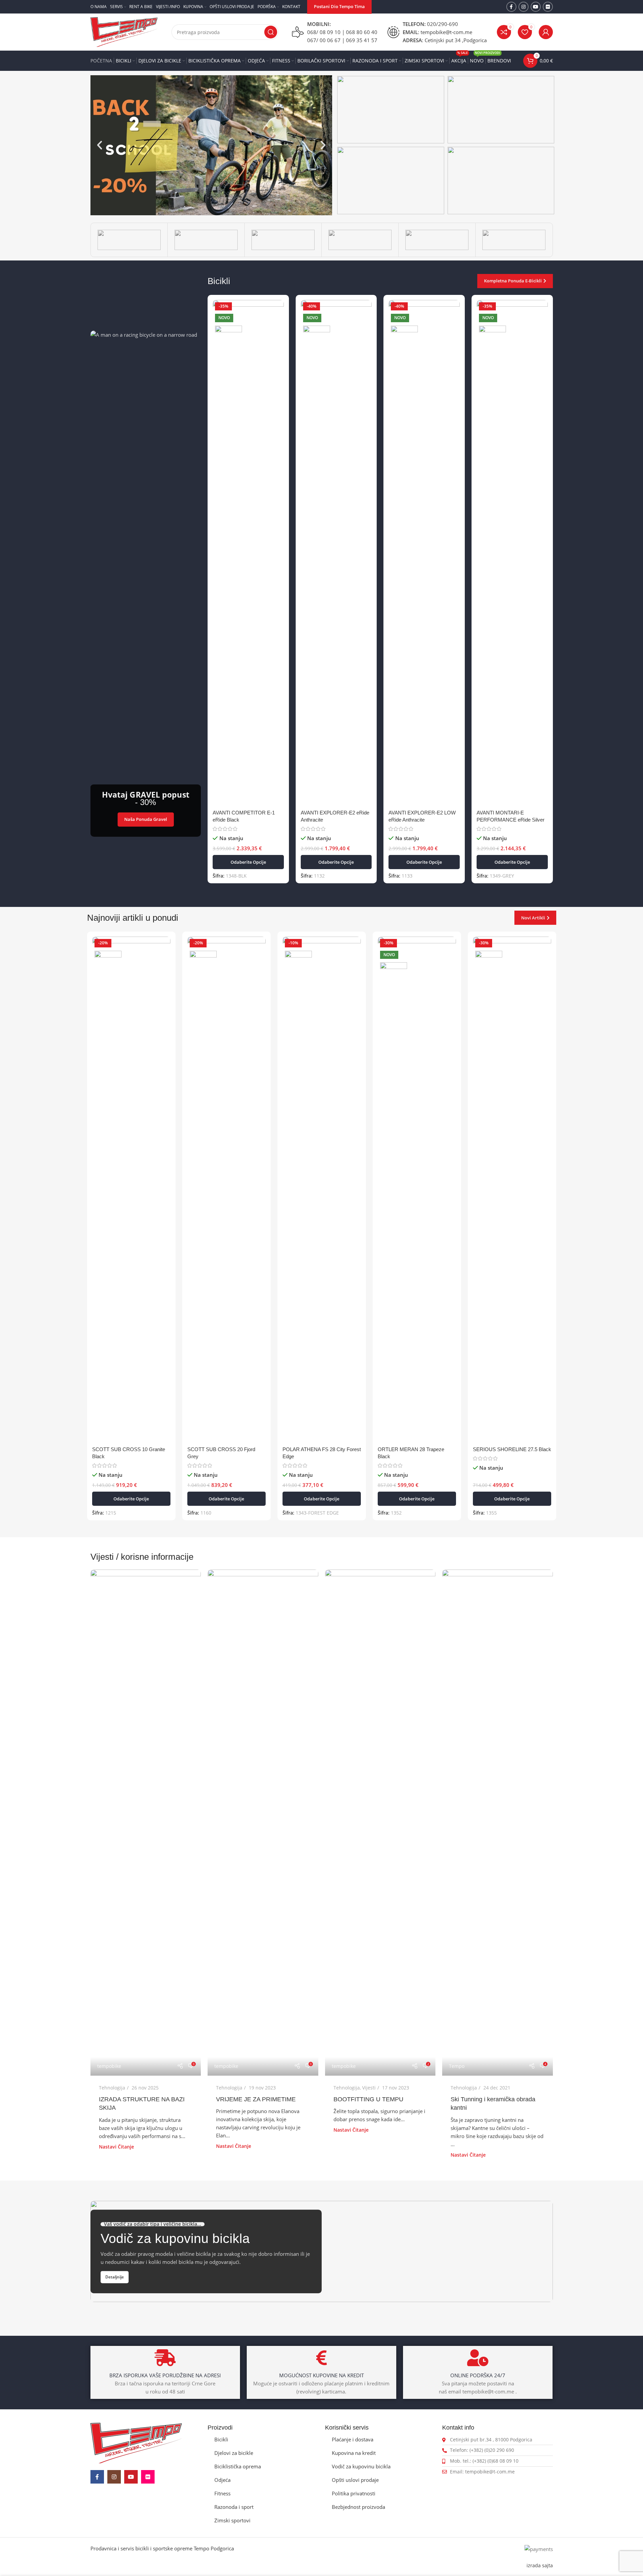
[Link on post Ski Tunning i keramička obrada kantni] (498, 1823)
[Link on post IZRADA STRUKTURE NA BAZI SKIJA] (146, 1823)
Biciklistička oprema (238, 2466)
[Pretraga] (271, 32)
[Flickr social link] (548, 7)
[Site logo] (124, 31)
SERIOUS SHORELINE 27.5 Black (512, 1449)
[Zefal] (206, 240)
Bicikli (221, 2439)
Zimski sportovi (232, 2520)
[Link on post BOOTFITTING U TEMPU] (380, 1823)
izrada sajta (540, 2566)
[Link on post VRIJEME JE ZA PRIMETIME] (263, 1823)
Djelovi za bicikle (234, 2453)
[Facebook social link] (511, 7)
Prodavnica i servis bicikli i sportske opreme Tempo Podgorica (162, 2548)
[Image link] (136, 2442)
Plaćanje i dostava (353, 2439)
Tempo (457, 2066)
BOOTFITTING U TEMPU (368, 2099)
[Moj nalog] (546, 32)
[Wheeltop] (514, 240)
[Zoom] (129, 240)
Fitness (222, 2493)
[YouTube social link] (536, 7)
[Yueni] (283, 240)
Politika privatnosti (354, 2493)
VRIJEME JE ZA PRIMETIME (256, 2099)
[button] (100, 145)
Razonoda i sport (234, 2507)
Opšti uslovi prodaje (355, 2480)
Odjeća (222, 2480)
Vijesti (369, 2088)
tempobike (109, 2066)
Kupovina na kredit (354, 2453)
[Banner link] (391, 110)
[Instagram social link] (524, 7)
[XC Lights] (360, 240)
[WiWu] (437, 240)
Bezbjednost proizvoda (358, 2507)
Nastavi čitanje (116, 2147)
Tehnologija (112, 2088)
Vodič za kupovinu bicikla (361, 2466)
